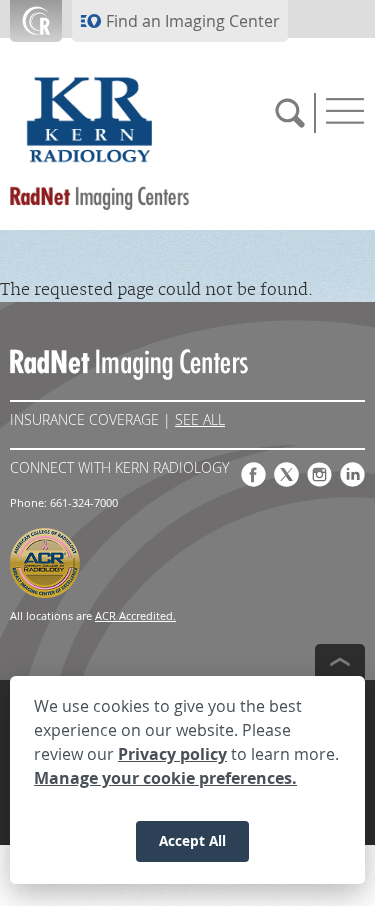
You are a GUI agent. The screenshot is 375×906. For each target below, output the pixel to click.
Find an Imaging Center (193, 21)
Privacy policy (172, 754)
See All (200, 420)
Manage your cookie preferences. (165, 778)
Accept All (192, 840)
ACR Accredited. (135, 615)
